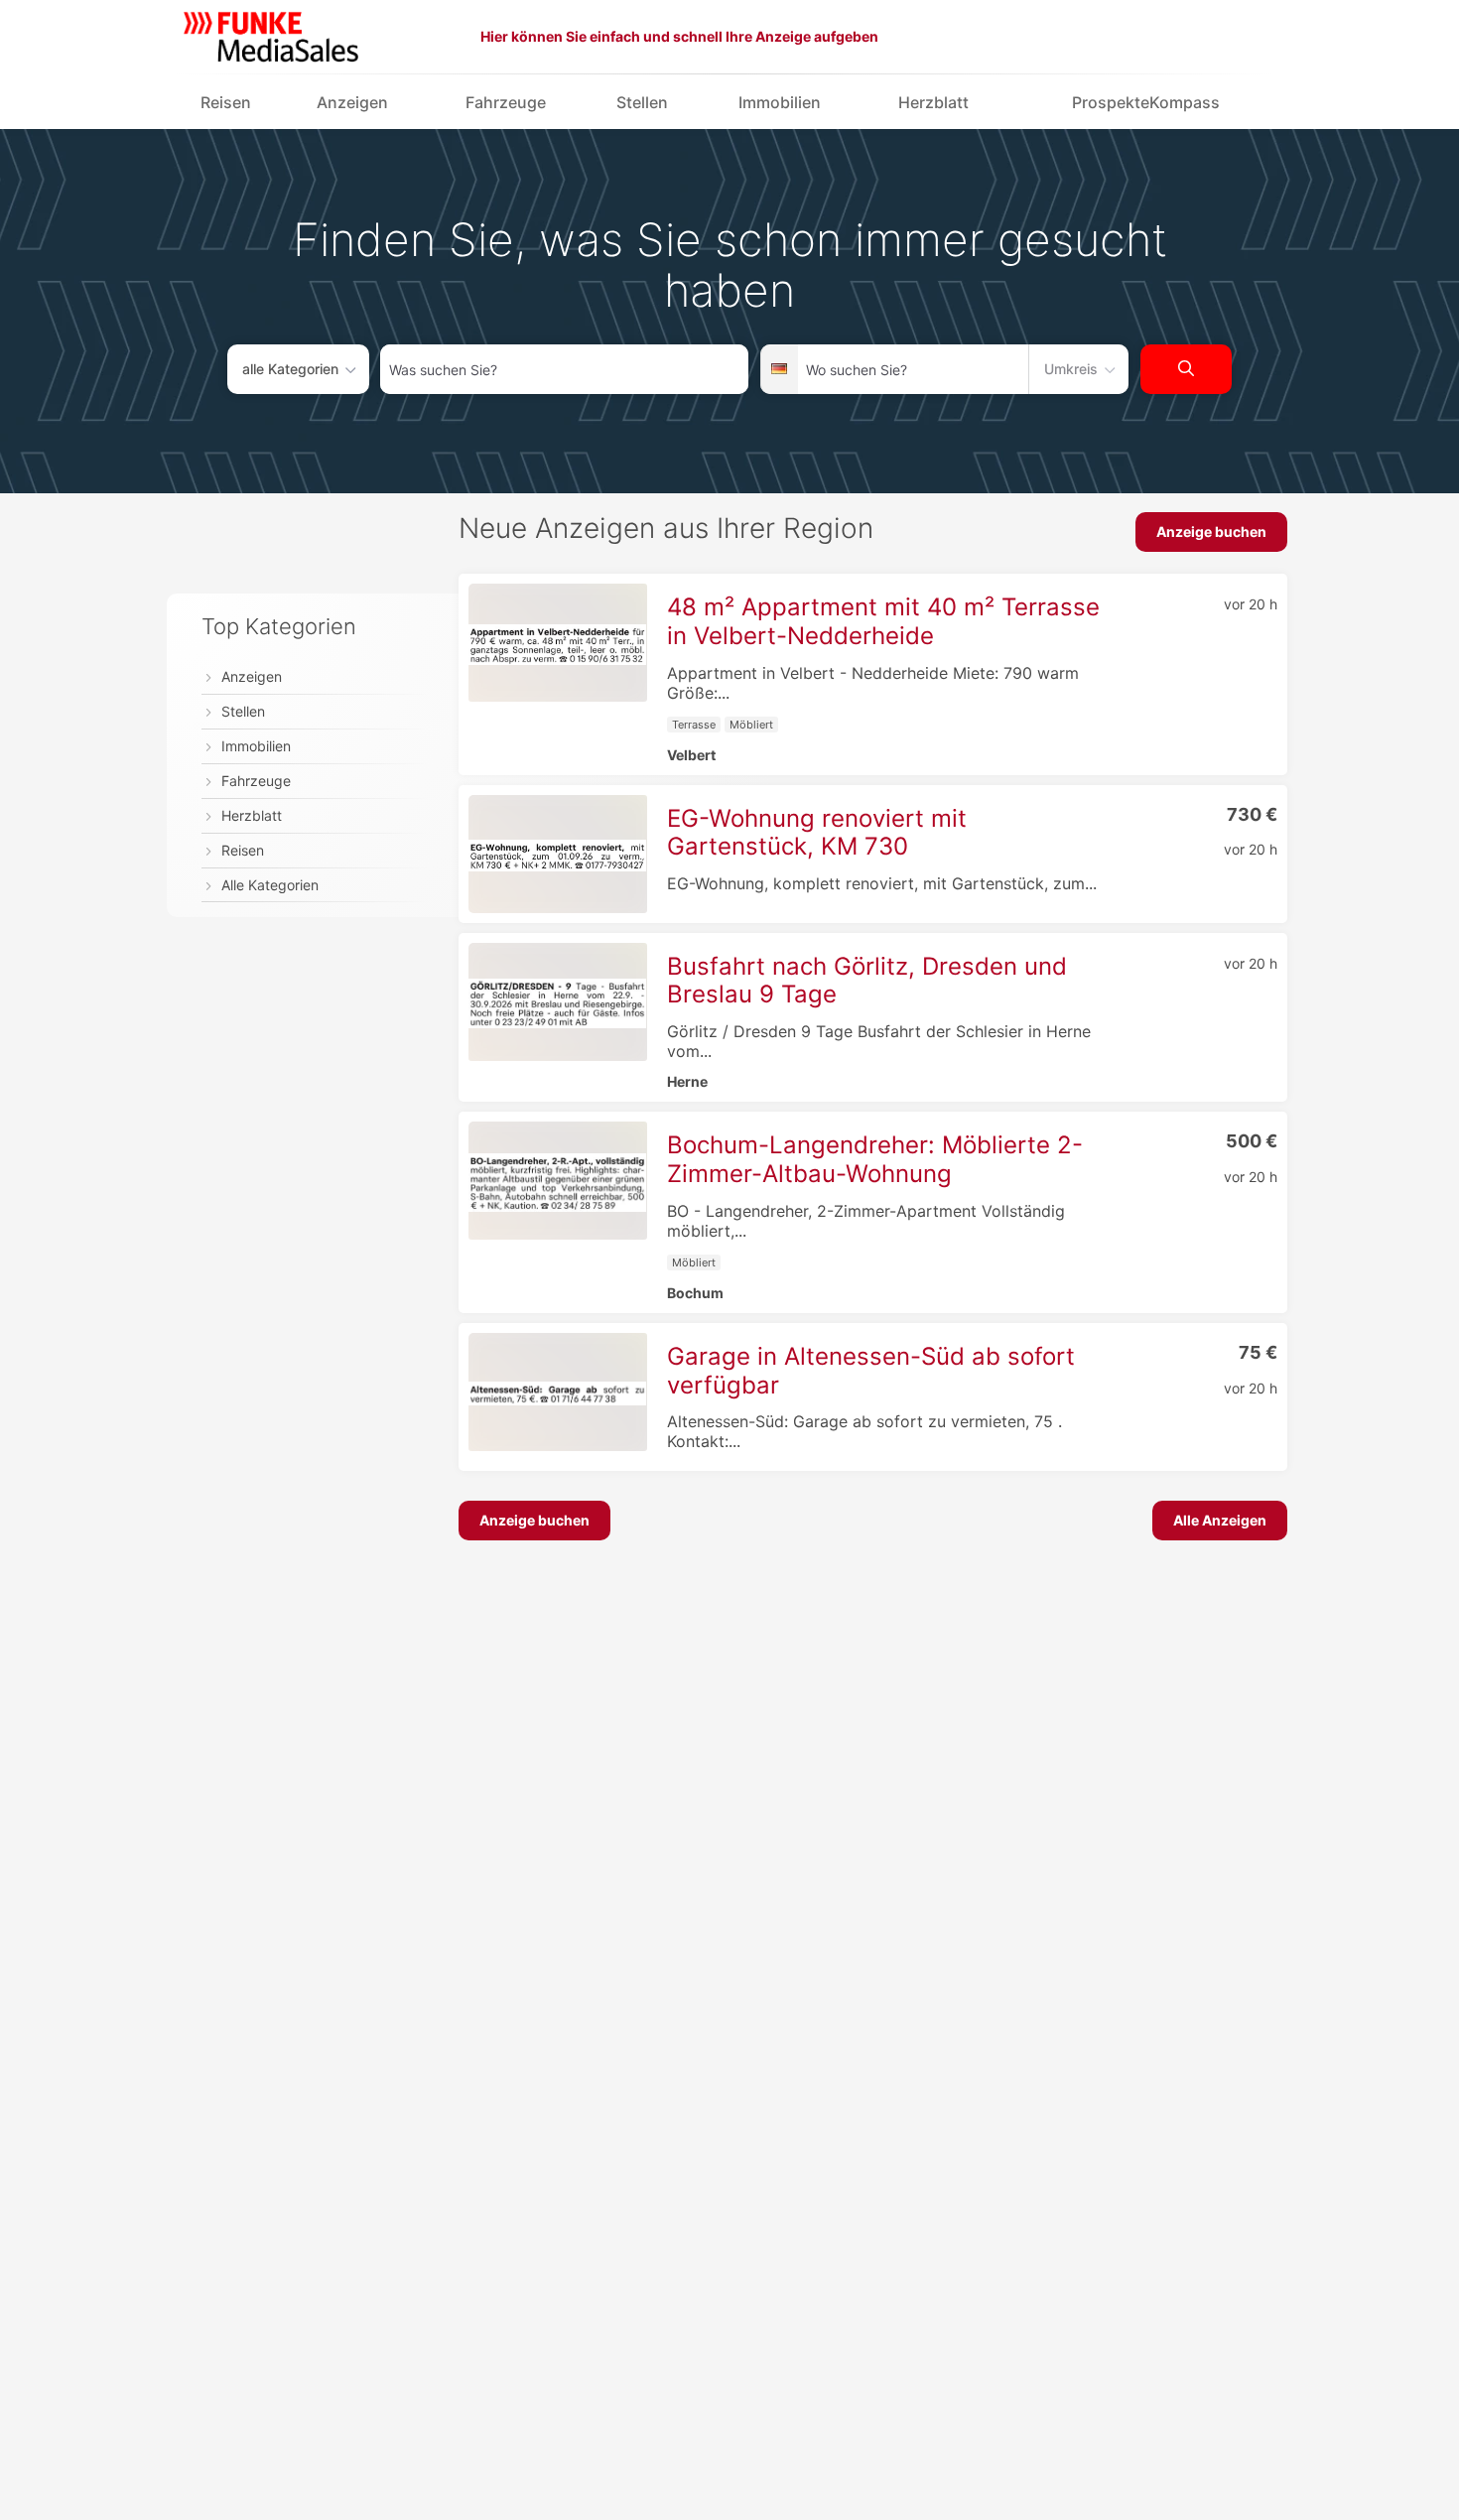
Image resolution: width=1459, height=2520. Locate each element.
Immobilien (780, 102)
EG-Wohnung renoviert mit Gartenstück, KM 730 (817, 833)
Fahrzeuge (506, 102)
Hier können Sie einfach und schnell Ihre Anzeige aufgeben (679, 36)
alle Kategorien (290, 369)
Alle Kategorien (270, 885)
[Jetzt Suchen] (1186, 369)
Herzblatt (933, 102)
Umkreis (1071, 369)
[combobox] (564, 369)
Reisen (226, 102)
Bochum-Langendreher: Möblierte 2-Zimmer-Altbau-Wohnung (875, 1159)
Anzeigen (352, 102)
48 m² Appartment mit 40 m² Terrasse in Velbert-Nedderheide (883, 621)
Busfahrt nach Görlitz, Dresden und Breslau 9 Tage (867, 981)
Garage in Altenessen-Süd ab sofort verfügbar (871, 1371)
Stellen (642, 102)
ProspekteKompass (1146, 102)
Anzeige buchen (1211, 531)
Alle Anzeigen (1220, 1520)
